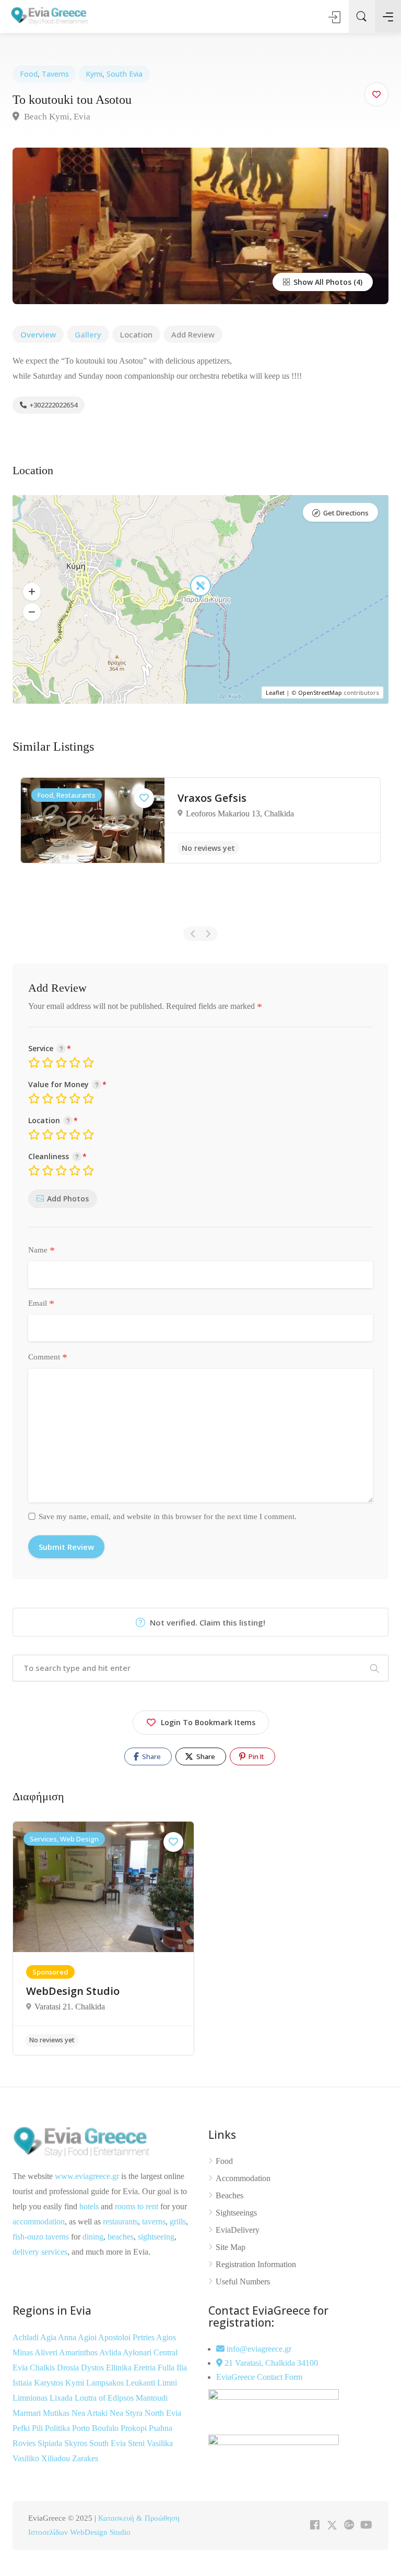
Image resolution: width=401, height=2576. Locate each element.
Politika (58, 2428)
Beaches (229, 2195)
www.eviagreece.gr (87, 2176)
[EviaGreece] (50, 15)
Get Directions (346, 513)
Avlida (111, 2352)
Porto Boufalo (96, 2428)
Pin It (256, 1756)
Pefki (22, 2428)
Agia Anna (59, 2337)
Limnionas (31, 2398)
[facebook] (315, 2526)
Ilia (182, 2368)
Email (41, 1304)
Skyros (77, 2443)
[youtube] (366, 2526)
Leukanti (141, 2383)
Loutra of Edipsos (105, 2398)
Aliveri (47, 2352)
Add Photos (68, 1199)
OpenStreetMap (320, 693)
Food (29, 74)
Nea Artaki (91, 2413)
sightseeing (156, 2237)
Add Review (193, 334)
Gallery (88, 334)
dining (93, 2237)
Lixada (62, 2398)
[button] (32, 592)
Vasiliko (27, 2458)
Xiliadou (57, 2458)
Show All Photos (321, 282)
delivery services (40, 2252)
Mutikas (57, 2413)
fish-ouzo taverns (41, 2237)
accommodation (39, 2222)
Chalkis (43, 2368)
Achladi (26, 2337)
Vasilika (160, 2443)
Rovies (25, 2443)
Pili (38, 2428)
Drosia (69, 2368)
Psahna (161, 2428)
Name (42, 1250)
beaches (121, 2237)
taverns (154, 2222)
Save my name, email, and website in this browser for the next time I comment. (168, 1516)
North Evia (163, 2413)
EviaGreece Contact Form (259, 2377)
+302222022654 (53, 405)
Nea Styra (127, 2413)
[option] (200, 820)
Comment (48, 1357)
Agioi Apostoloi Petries (117, 2337)
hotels (89, 2206)
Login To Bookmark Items (208, 1722)
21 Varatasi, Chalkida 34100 (270, 2363)
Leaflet (275, 693)
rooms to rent (137, 2206)
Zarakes (85, 2458)
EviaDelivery (238, 2230)
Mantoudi (152, 2398)
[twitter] (332, 2526)
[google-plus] (349, 2526)
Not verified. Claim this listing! (207, 1622)
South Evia (125, 74)
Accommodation (243, 2178)
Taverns (55, 74)
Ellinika (120, 2368)
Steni (137, 2443)
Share (151, 1756)
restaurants (120, 2222)
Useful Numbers (243, 2282)
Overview (38, 334)
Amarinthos (79, 2352)
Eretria (146, 2368)
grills (178, 2222)
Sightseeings (236, 2213)
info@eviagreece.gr (258, 2349)
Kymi (94, 74)
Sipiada (51, 2443)
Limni (167, 2383)
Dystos (93, 2368)
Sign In (335, 17)
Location (136, 334)
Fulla (167, 2368)
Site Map (231, 2247)
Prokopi (135, 2428)
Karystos (50, 2383)
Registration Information (256, 2264)
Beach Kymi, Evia (56, 117)
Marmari (28, 2413)
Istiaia (23, 2383)
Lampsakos (106, 2383)
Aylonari (138, 2352)
